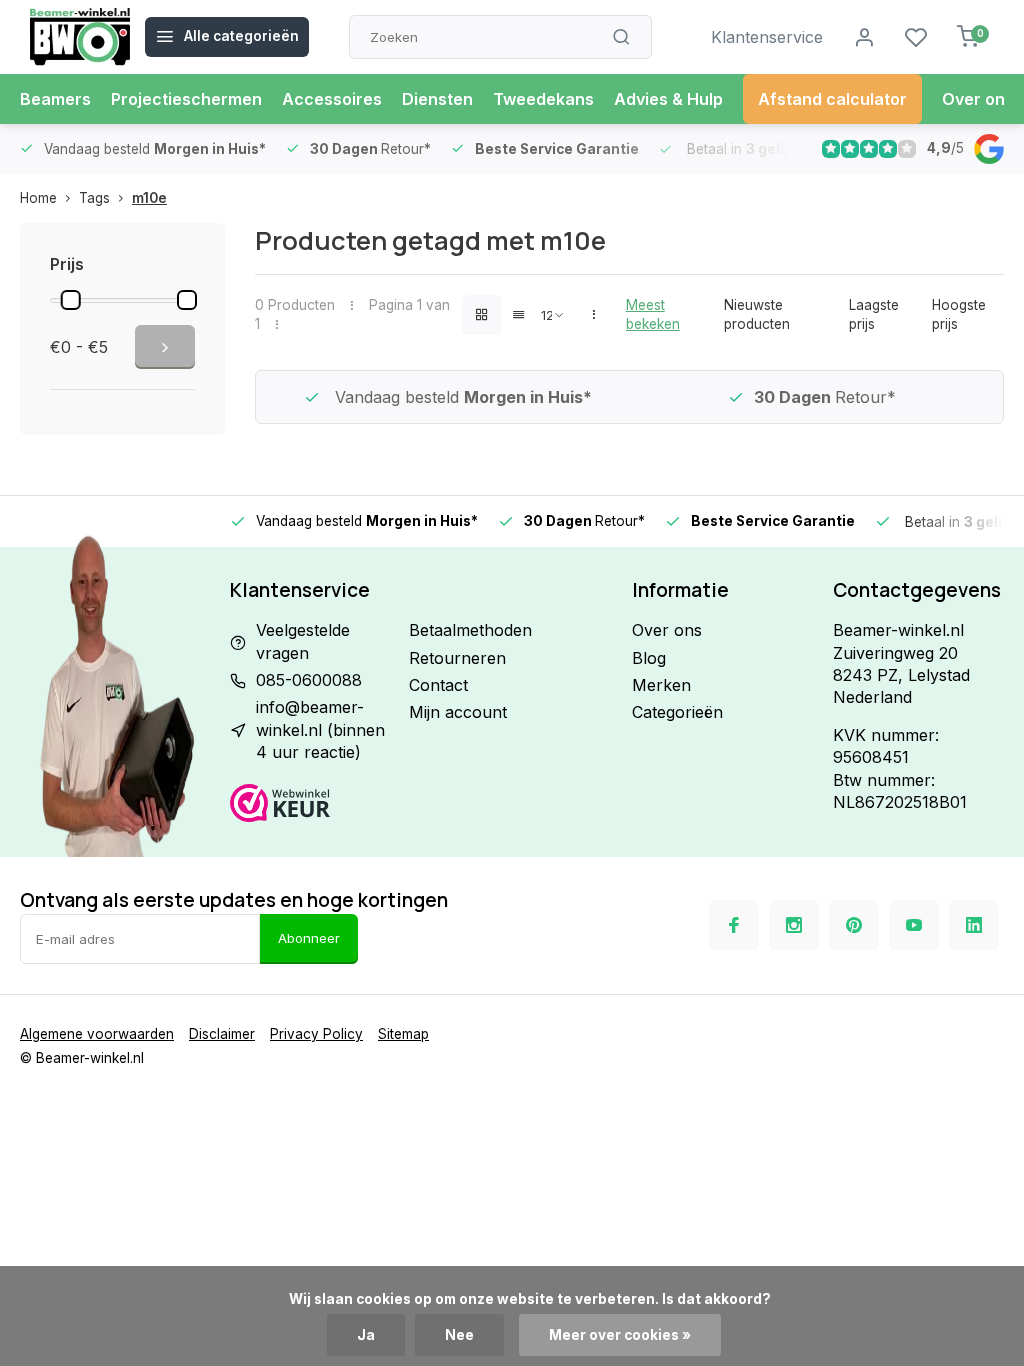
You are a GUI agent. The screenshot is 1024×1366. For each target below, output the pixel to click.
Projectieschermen (186, 99)
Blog (649, 658)
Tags (94, 198)
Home (38, 198)
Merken (661, 685)
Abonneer (309, 938)
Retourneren (457, 658)
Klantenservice (767, 37)
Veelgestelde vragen (303, 641)
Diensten (437, 99)
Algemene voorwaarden (97, 1034)
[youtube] (914, 925)
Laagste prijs (874, 314)
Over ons (978, 99)
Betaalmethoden (470, 630)
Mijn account (458, 712)
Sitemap (403, 1034)
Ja (366, 1335)
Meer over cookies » (620, 1335)
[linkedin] (974, 925)
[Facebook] (734, 925)
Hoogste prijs (959, 314)
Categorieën (677, 712)
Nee (459, 1335)
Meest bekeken (653, 314)
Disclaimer (222, 1034)
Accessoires (332, 99)
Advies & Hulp (668, 99)
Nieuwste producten (757, 314)
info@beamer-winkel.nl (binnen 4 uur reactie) (320, 729)
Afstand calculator (832, 99)
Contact (438, 685)
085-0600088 (309, 680)
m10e (149, 198)
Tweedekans (543, 99)
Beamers (55, 99)
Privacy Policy (316, 1034)
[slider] (71, 300)
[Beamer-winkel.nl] (80, 37)
